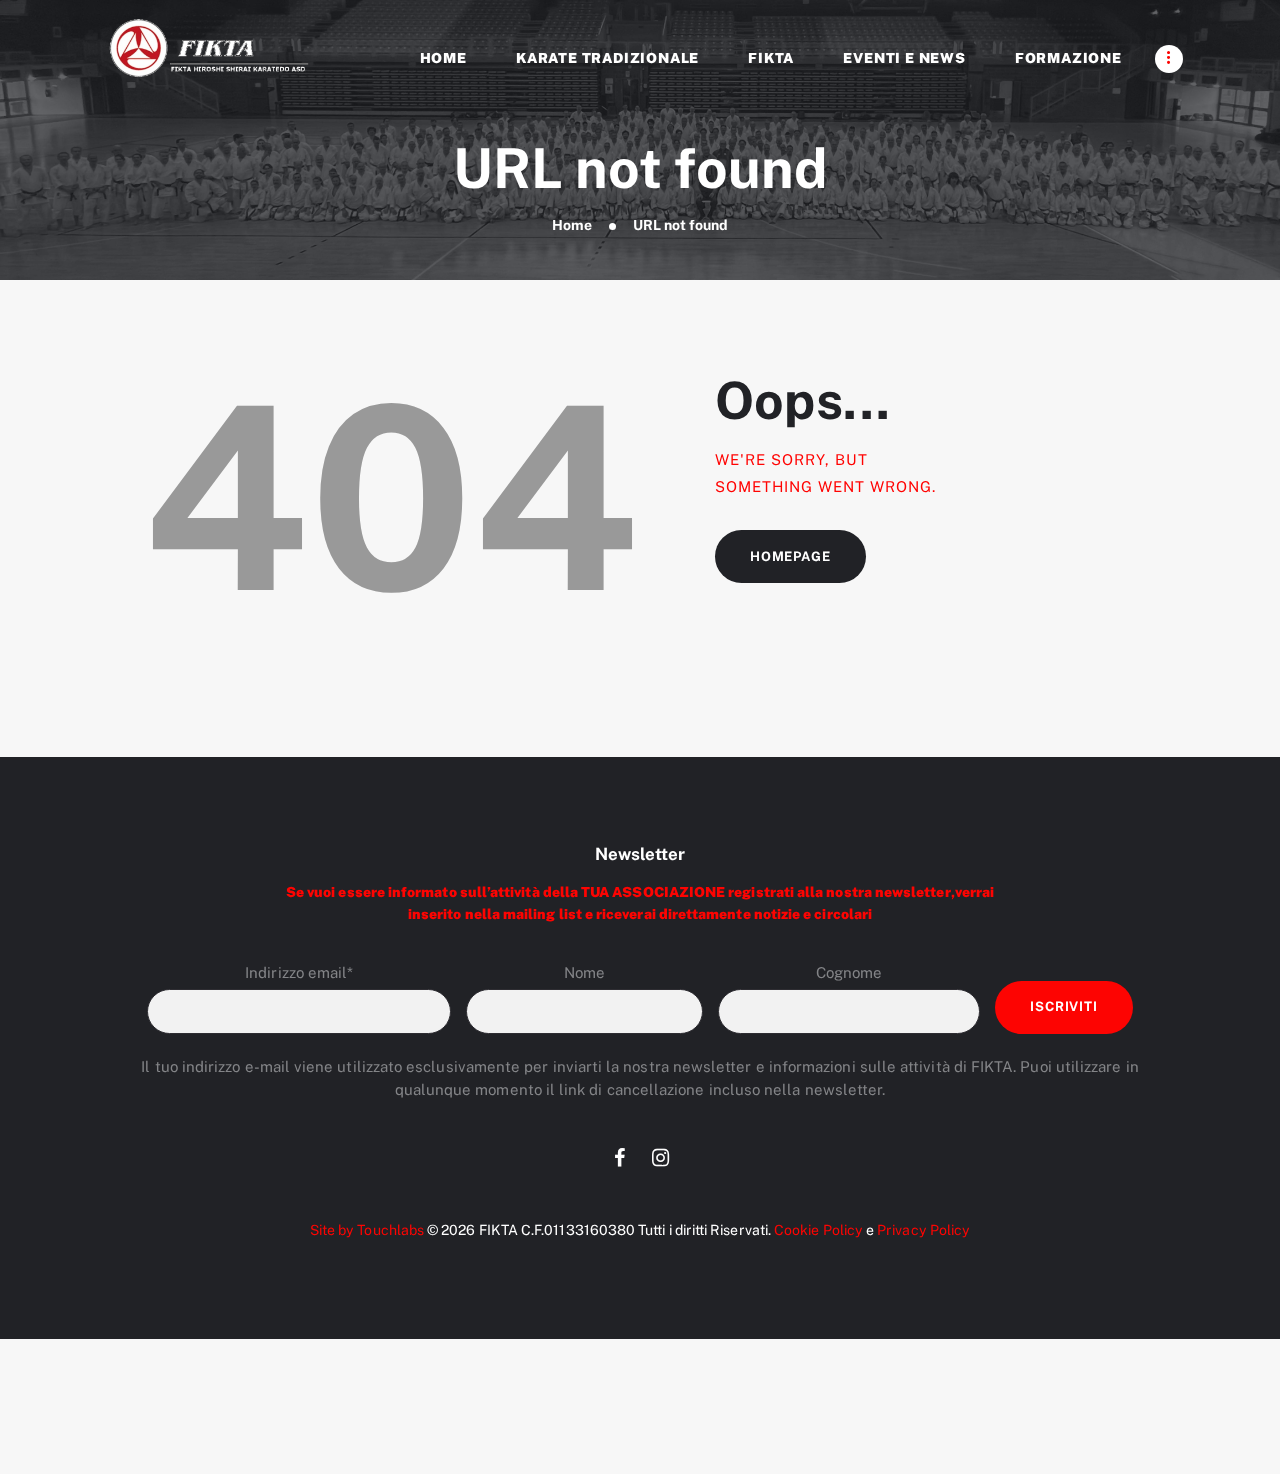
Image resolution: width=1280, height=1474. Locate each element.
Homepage (790, 556)
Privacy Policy (923, 1230)
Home (572, 225)
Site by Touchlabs (367, 1230)
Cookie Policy (818, 1230)
